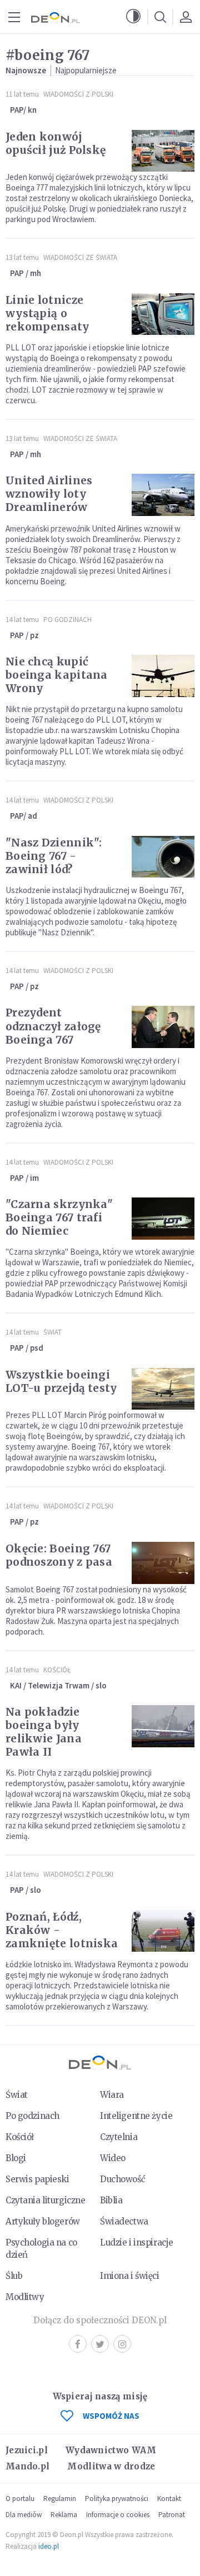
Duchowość (122, 2179)
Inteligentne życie (136, 2116)
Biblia (111, 2200)
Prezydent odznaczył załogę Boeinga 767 (53, 1026)
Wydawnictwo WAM (111, 2450)
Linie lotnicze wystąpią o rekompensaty (47, 313)
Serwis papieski (37, 2179)
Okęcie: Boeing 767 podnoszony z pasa (59, 1555)
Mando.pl (27, 2466)
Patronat (172, 2515)
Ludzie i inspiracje (137, 2242)
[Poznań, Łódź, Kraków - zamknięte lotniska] (163, 1931)
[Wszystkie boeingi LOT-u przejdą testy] (163, 1389)
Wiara (112, 2095)
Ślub (14, 2276)
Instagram (122, 2344)
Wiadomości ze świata (80, 257)
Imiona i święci (130, 2276)
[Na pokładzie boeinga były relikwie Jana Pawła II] (163, 1726)
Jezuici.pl (27, 2450)
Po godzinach (67, 620)
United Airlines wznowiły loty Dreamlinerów (49, 494)
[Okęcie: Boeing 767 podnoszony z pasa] (163, 1563)
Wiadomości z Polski (78, 94)
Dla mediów (24, 2515)
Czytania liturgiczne (45, 2200)
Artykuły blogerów (43, 2221)
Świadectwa (124, 2221)
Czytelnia (119, 2137)
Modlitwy (25, 2297)
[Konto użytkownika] (186, 17)
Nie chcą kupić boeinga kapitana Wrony (57, 675)
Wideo (113, 2158)
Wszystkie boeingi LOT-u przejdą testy (61, 1381)
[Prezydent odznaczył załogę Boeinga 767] (163, 1027)
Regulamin (60, 2499)
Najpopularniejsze (86, 70)
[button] (133, 17)
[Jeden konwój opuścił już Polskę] (163, 151)
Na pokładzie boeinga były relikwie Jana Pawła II (44, 1732)
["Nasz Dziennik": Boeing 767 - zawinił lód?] (163, 857)
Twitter (100, 2344)
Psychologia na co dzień (41, 2249)
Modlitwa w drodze (111, 2466)
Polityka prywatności (117, 2499)
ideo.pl (49, 2546)
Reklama (64, 2515)
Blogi (16, 2158)
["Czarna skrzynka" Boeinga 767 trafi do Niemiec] (163, 1219)
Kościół (57, 1670)
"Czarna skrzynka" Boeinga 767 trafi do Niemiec (59, 1217)
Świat (52, 1332)
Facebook (78, 2344)
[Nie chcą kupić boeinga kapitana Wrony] (163, 676)
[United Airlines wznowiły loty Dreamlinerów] (163, 495)
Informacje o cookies (118, 2515)
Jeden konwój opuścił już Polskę (56, 143)
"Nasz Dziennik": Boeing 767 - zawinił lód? (54, 856)
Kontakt (169, 2499)
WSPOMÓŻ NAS (111, 2416)
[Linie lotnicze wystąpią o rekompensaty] (163, 314)
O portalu (20, 2499)
